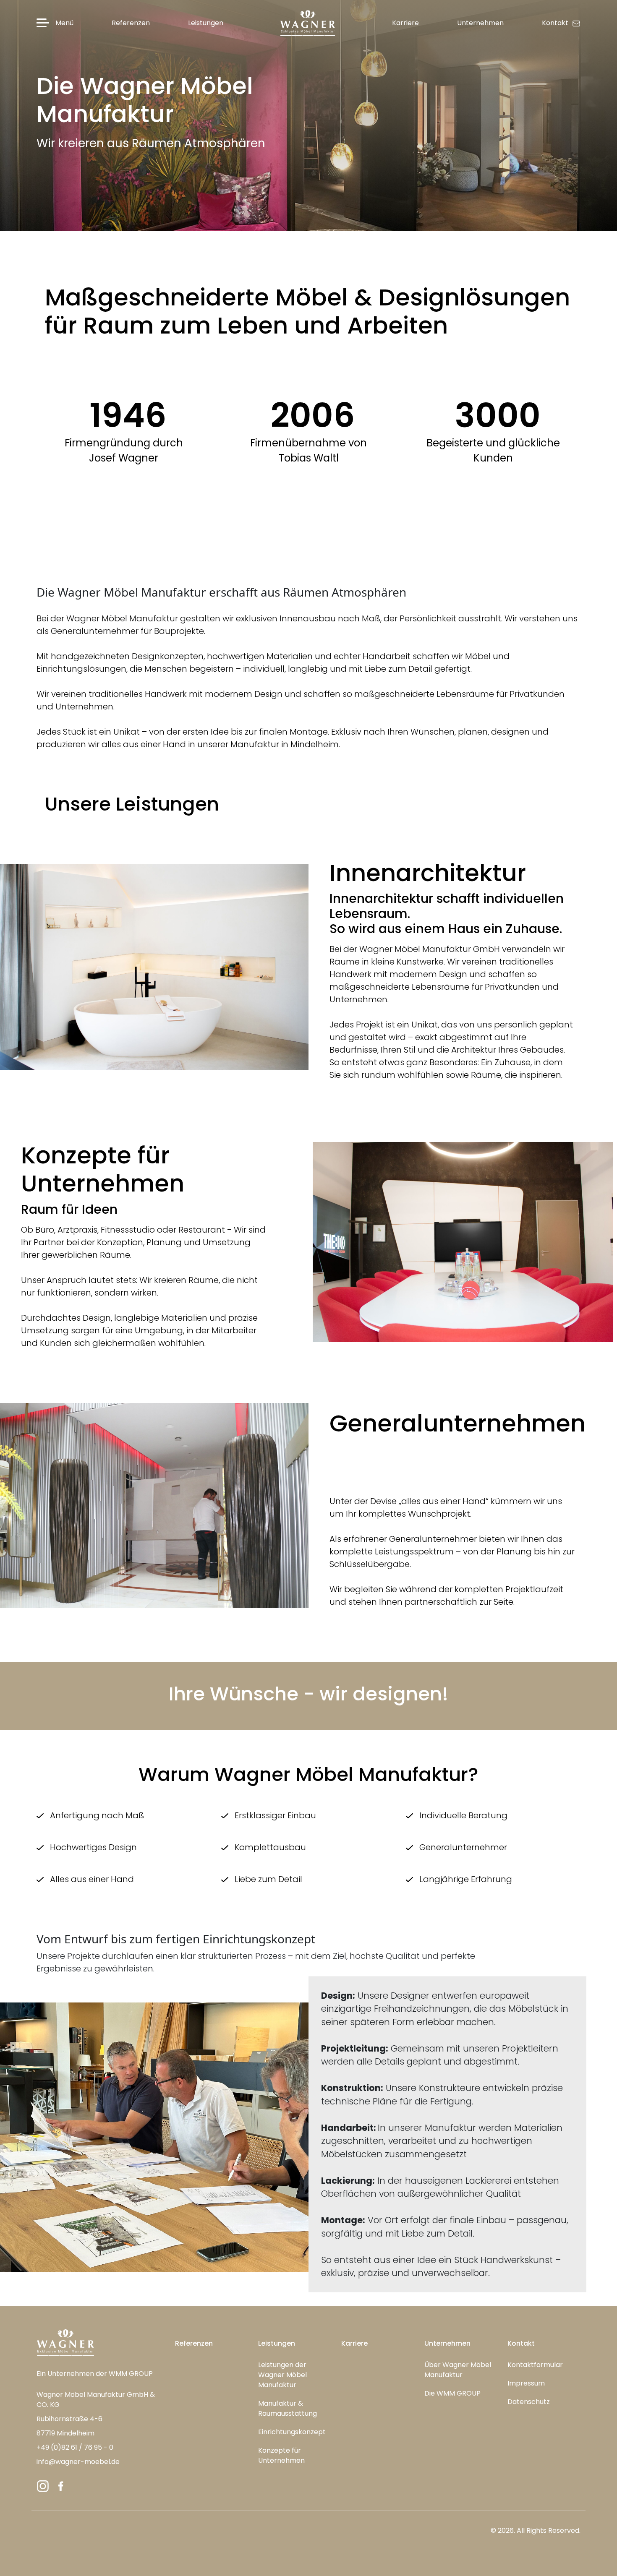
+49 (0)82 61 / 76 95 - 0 (75, 2447)
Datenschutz (529, 2402)
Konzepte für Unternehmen (281, 2455)
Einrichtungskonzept (292, 2432)
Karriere (354, 2343)
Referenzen (194, 2343)
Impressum (526, 2383)
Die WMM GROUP (452, 2393)
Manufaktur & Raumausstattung (288, 2408)
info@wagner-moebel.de (78, 2462)
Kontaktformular (535, 2365)
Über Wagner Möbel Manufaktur (458, 2370)
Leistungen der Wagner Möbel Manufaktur (282, 2375)
